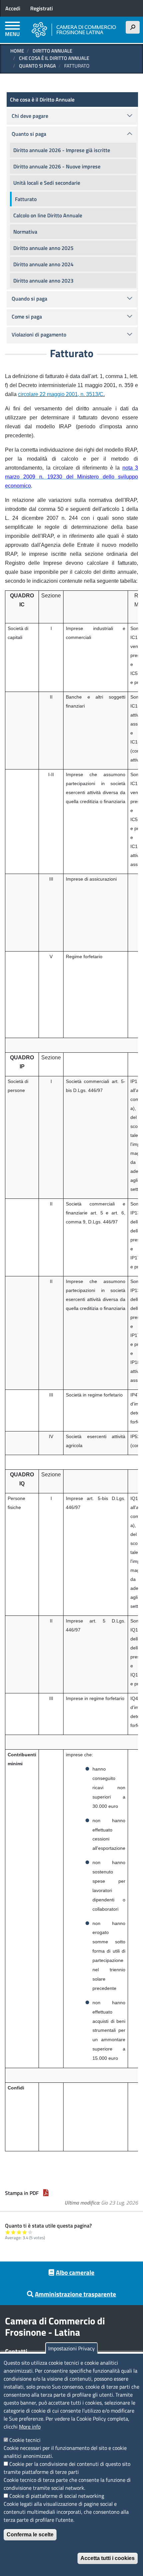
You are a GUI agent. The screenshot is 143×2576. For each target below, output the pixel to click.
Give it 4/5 (25, 2232)
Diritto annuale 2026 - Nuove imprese (57, 166)
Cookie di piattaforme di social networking (57, 2496)
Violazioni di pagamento (39, 334)
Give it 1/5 (8, 2232)
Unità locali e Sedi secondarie (47, 183)
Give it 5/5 (30, 2232)
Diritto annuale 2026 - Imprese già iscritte (62, 150)
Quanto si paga (37, 66)
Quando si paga (29, 299)
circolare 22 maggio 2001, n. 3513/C (61, 394)
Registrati (42, 8)
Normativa (25, 232)
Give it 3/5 (19, 2232)
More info (30, 2427)
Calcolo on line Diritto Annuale (48, 215)
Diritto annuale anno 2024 (43, 264)
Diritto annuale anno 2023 (43, 281)
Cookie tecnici (25, 2440)
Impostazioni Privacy (71, 2348)
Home (17, 51)
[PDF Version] (46, 2193)
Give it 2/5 (13, 2232)
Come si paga (27, 317)
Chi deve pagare (30, 116)
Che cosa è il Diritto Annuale (54, 58)
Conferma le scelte (30, 2535)
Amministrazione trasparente (75, 2294)
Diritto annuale (52, 51)
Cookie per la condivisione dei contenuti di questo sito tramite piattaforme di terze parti (67, 2468)
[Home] (74, 30)
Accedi (13, 8)
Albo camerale (75, 2272)
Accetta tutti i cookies (108, 2558)
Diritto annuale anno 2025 (43, 248)
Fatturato (26, 199)
